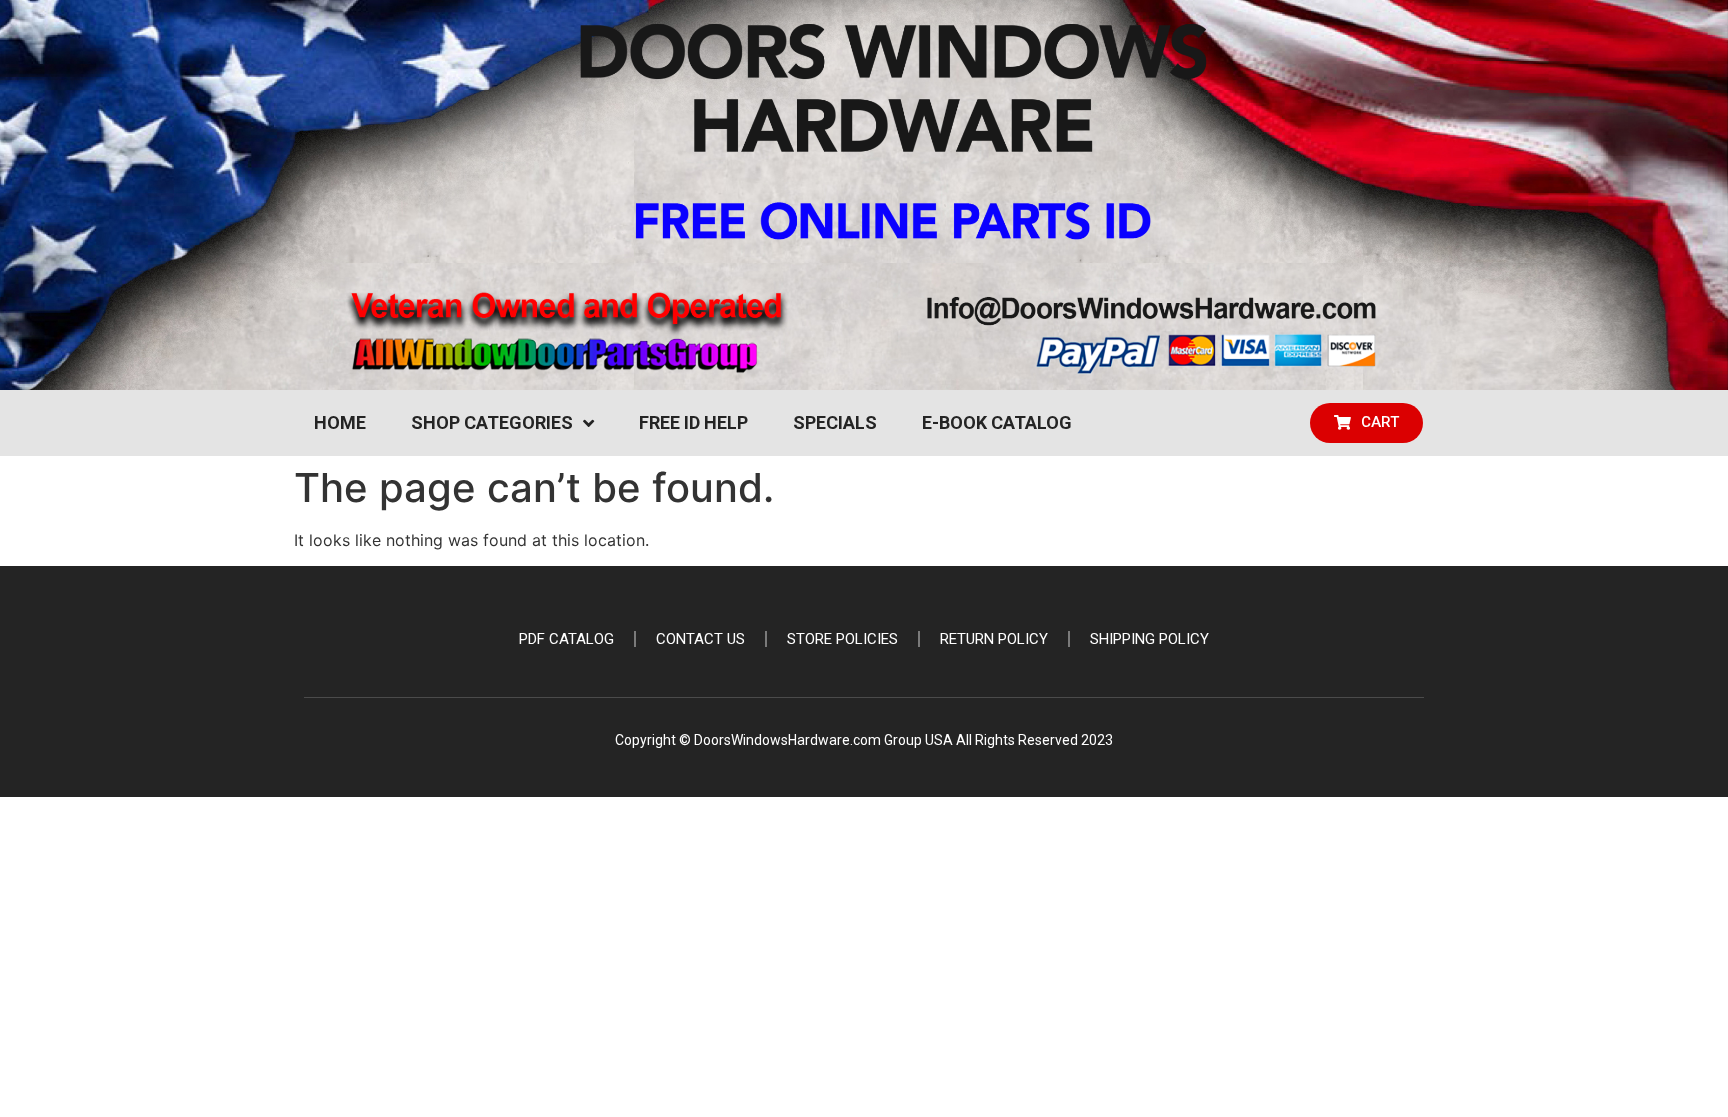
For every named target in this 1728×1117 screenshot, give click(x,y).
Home (340, 422)
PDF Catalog (566, 639)
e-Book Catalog (997, 422)
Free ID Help (693, 422)
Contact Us (700, 639)
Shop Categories (492, 422)
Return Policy (994, 639)
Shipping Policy (1149, 639)
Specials (835, 422)
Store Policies (842, 639)
